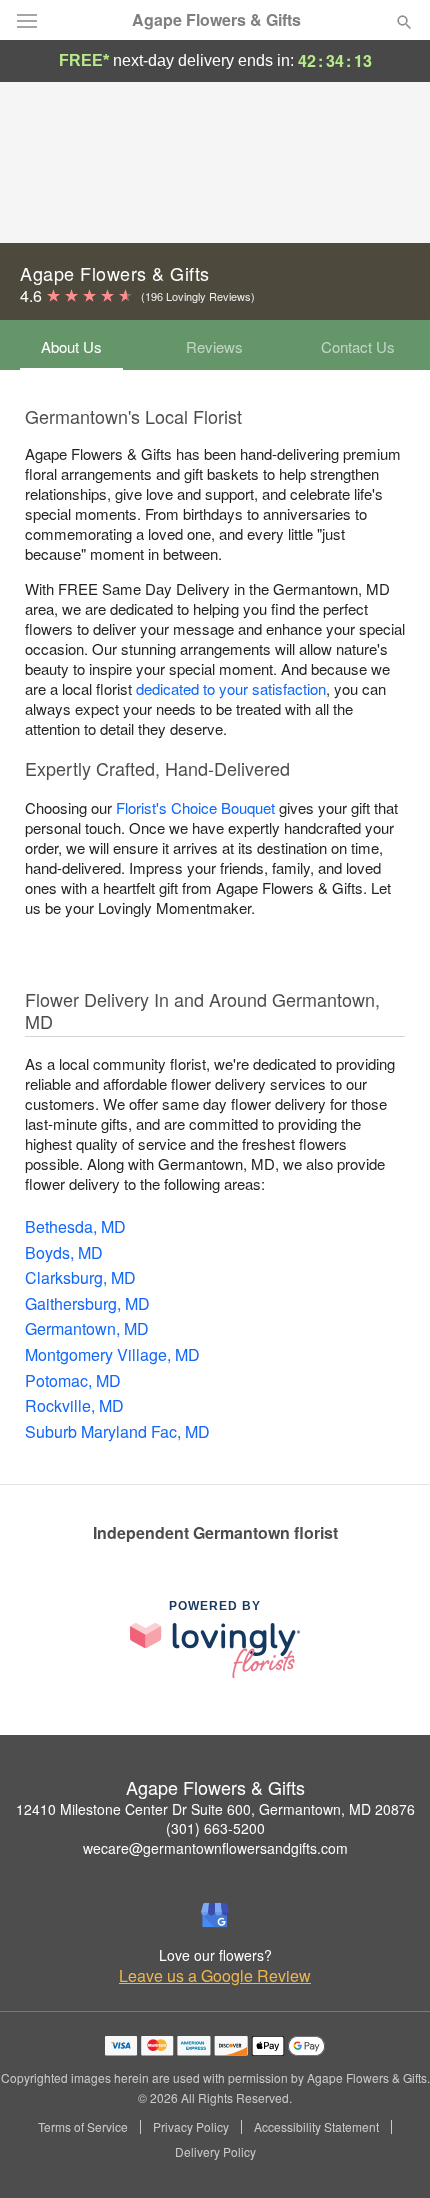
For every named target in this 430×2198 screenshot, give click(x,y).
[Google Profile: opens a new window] (215, 1915)
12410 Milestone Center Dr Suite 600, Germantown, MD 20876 (215, 1809)
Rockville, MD (74, 1405)
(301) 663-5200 (215, 1828)
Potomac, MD (73, 1380)
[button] (387, 2153)
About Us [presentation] (71, 346)
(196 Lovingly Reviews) (198, 296)
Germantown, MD (87, 1328)
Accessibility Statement (316, 2127)
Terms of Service (83, 2127)
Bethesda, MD (75, 1226)
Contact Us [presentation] (358, 346)
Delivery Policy (215, 2152)
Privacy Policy (191, 2127)
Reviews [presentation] (214, 346)
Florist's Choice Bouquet (195, 807)
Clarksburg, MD (80, 1277)
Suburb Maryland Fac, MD (117, 1431)
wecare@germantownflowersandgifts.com (215, 1848)
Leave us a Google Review (215, 1976)
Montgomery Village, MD (112, 1354)
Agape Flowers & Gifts (216, 20)
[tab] (71, 345)
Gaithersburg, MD (87, 1303)
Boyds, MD (64, 1252)
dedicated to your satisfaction (231, 688)
